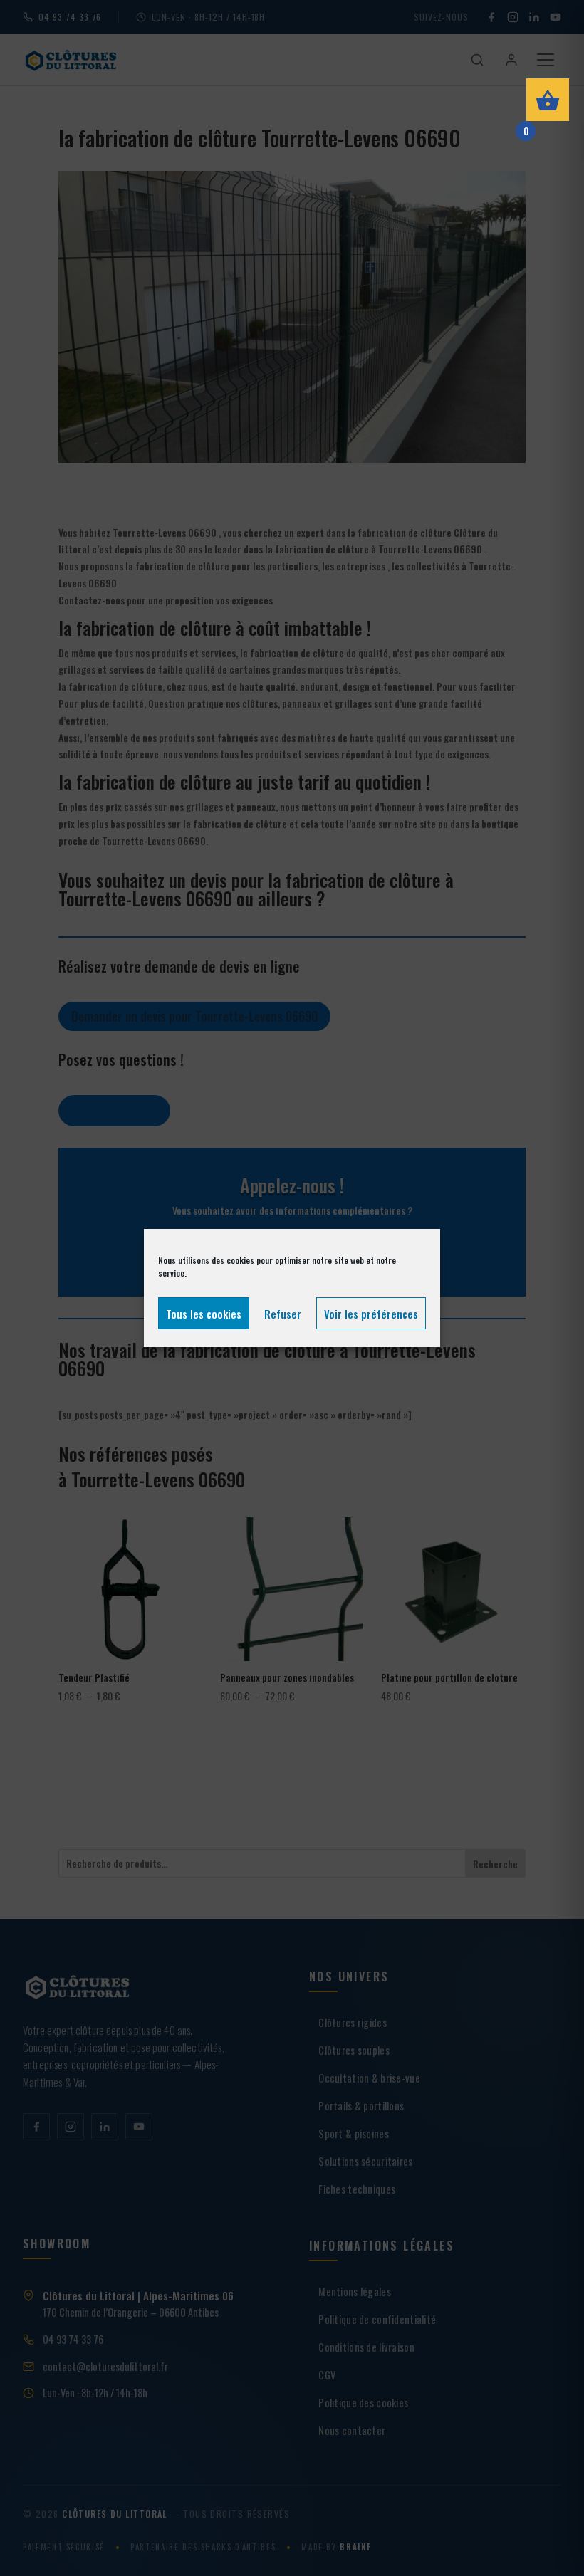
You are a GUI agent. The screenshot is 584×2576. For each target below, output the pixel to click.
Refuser (283, 1314)
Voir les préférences (371, 1314)
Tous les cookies (204, 1314)
